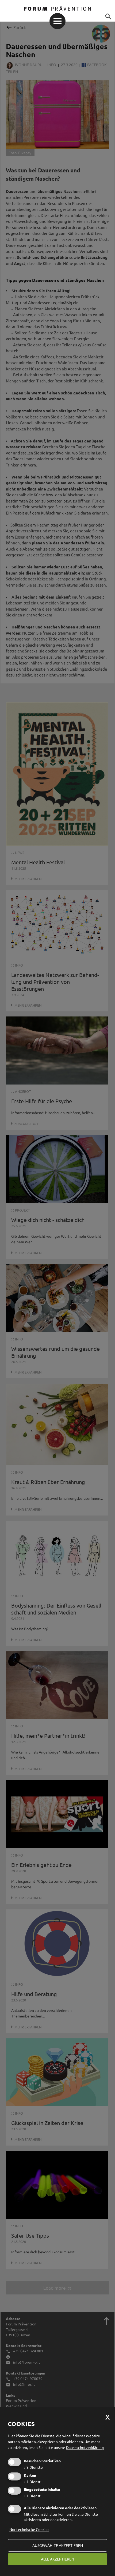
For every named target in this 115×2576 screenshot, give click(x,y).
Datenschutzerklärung (85, 2447)
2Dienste (33, 2467)
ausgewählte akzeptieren (58, 2545)
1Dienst (32, 2482)
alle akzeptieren (57, 2559)
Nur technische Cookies (29, 2529)
